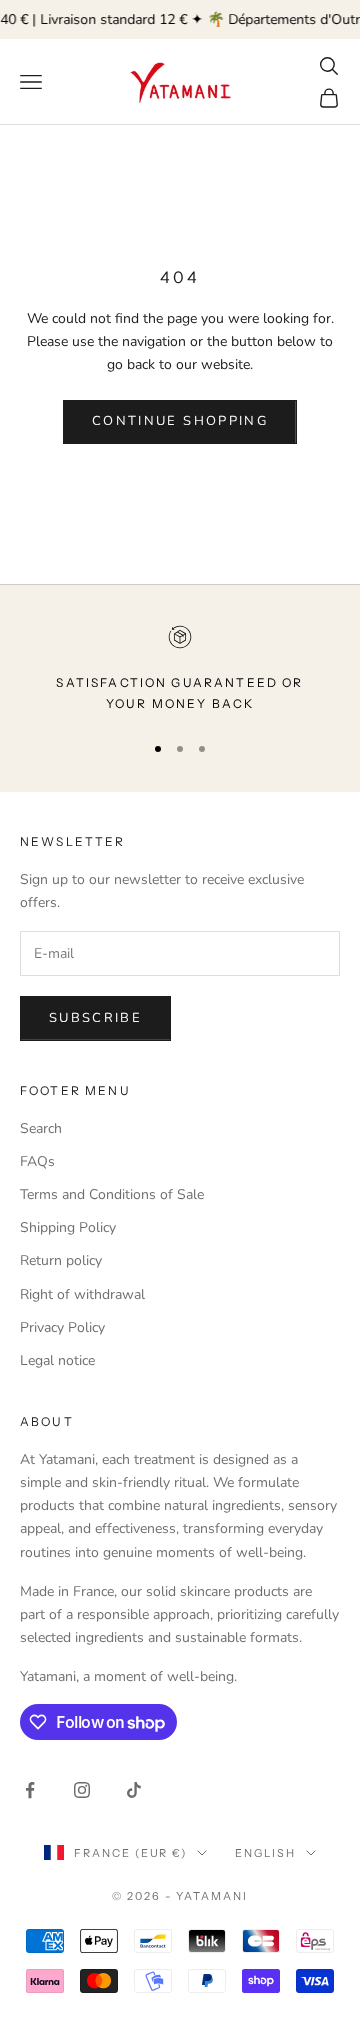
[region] (180, 669)
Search (41, 1128)
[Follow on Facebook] (30, 1790)
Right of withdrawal (82, 1294)
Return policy (61, 1260)
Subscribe (95, 1018)
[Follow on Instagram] (82, 1790)
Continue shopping (180, 421)
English (265, 1853)
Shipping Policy (68, 1227)
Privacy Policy (62, 1327)
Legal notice (57, 1360)
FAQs (37, 1161)
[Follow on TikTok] (134, 1790)
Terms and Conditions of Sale (112, 1194)
